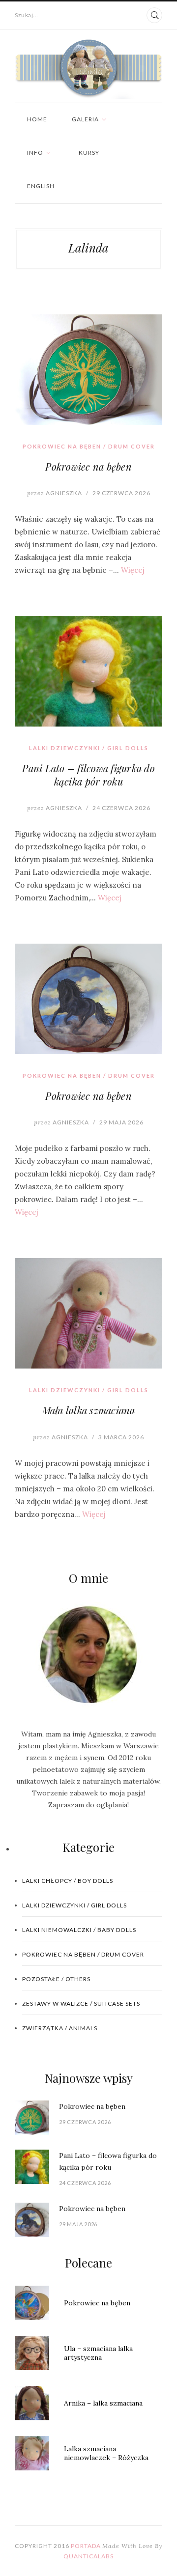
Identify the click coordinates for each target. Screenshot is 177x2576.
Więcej (133, 570)
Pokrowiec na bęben (88, 466)
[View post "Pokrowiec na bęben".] (88, 370)
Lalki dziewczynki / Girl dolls (89, 748)
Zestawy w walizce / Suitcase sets (81, 2003)
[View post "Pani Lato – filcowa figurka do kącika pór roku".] (88, 671)
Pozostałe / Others (56, 1979)
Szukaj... (27, 15)
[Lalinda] (88, 69)
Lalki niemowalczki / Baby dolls (79, 1930)
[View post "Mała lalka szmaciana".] (88, 1313)
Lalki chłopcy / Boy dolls (68, 1881)
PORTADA (86, 2546)
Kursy (89, 153)
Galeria (85, 119)
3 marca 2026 (121, 1437)
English (41, 186)
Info (35, 153)
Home (37, 119)
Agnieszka (55, 493)
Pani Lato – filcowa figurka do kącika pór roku (88, 775)
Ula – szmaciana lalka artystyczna (98, 2353)
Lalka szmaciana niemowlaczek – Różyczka (106, 2453)
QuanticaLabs (88, 2556)
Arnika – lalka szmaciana (103, 2403)
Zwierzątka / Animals (60, 2028)
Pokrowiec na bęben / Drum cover (89, 446)
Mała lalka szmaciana (89, 1410)
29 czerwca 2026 (121, 493)
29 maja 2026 (121, 1122)
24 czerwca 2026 (121, 808)
